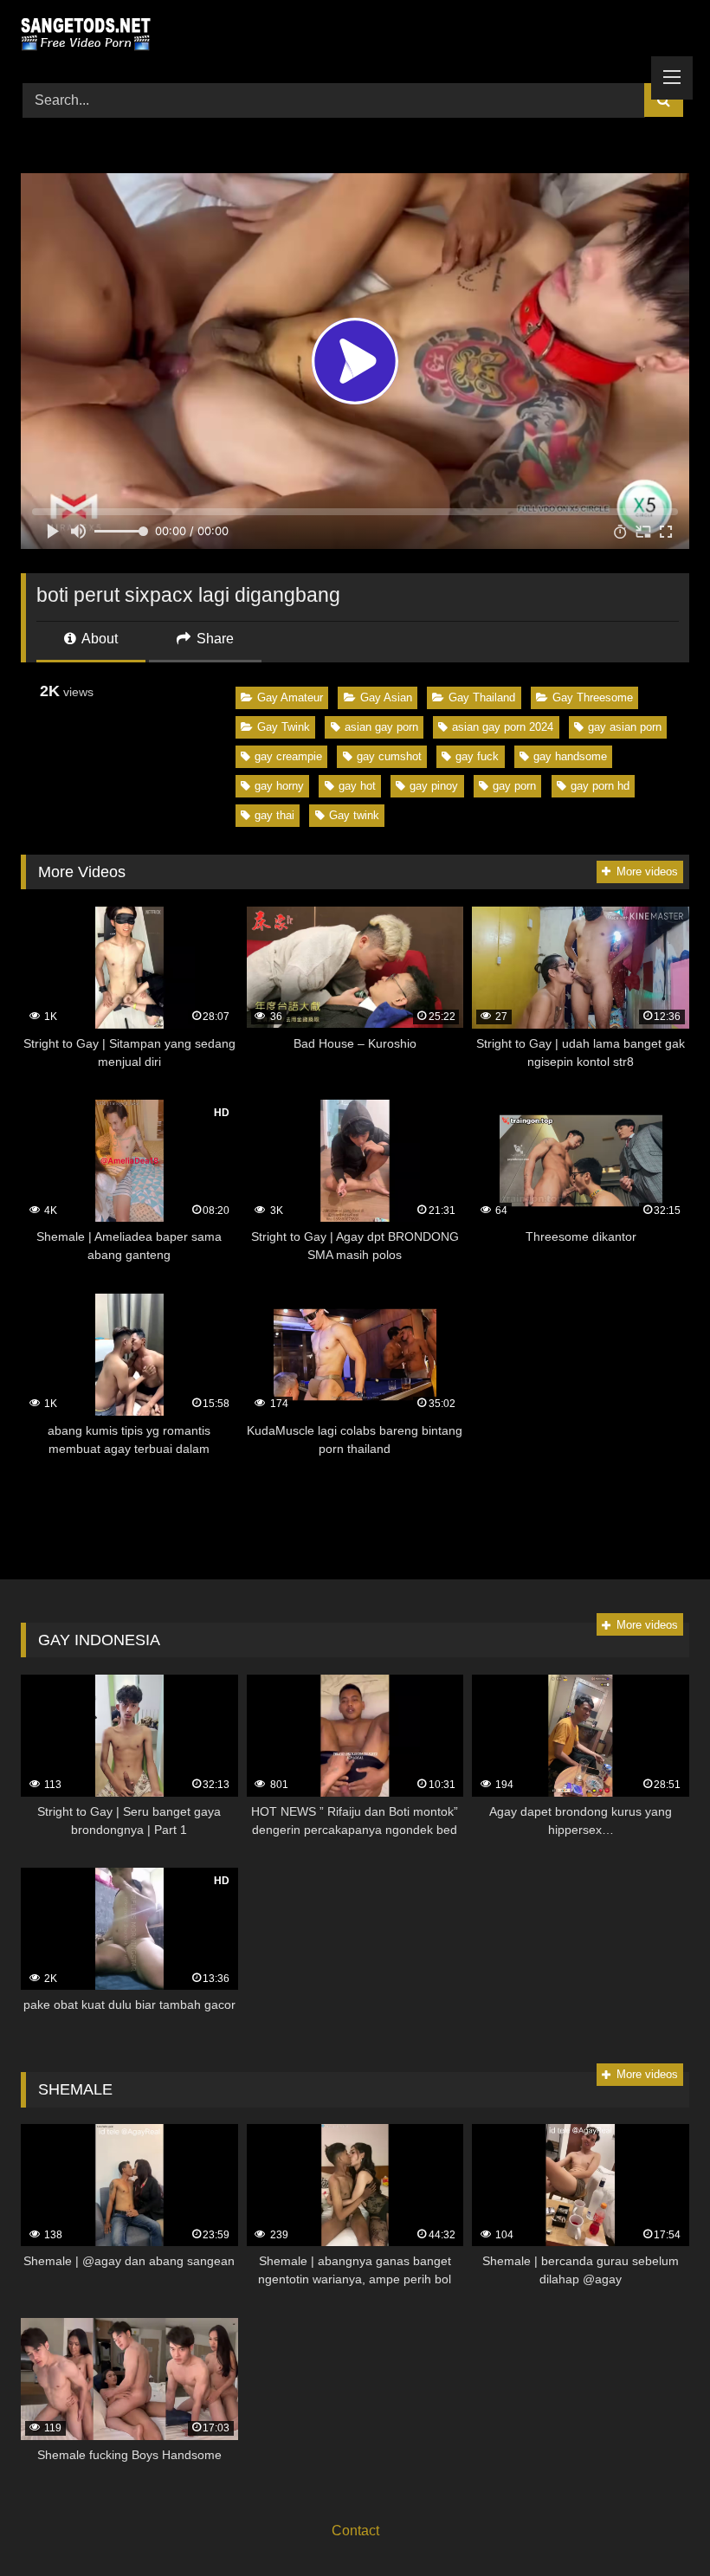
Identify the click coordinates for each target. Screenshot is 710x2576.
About (98, 639)
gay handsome (570, 756)
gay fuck (477, 756)
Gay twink (354, 815)
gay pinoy (434, 786)
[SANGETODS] (355, 36)
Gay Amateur (290, 697)
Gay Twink (284, 727)
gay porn (514, 786)
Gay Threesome (593, 697)
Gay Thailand (482, 697)
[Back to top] (656, 2524)
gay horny (279, 786)
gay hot (357, 786)
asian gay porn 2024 (503, 727)
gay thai (274, 815)
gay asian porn (625, 727)
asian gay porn (381, 727)
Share (213, 639)
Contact (355, 2531)
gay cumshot (389, 756)
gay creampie (288, 756)
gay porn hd (600, 786)
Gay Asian (386, 697)
